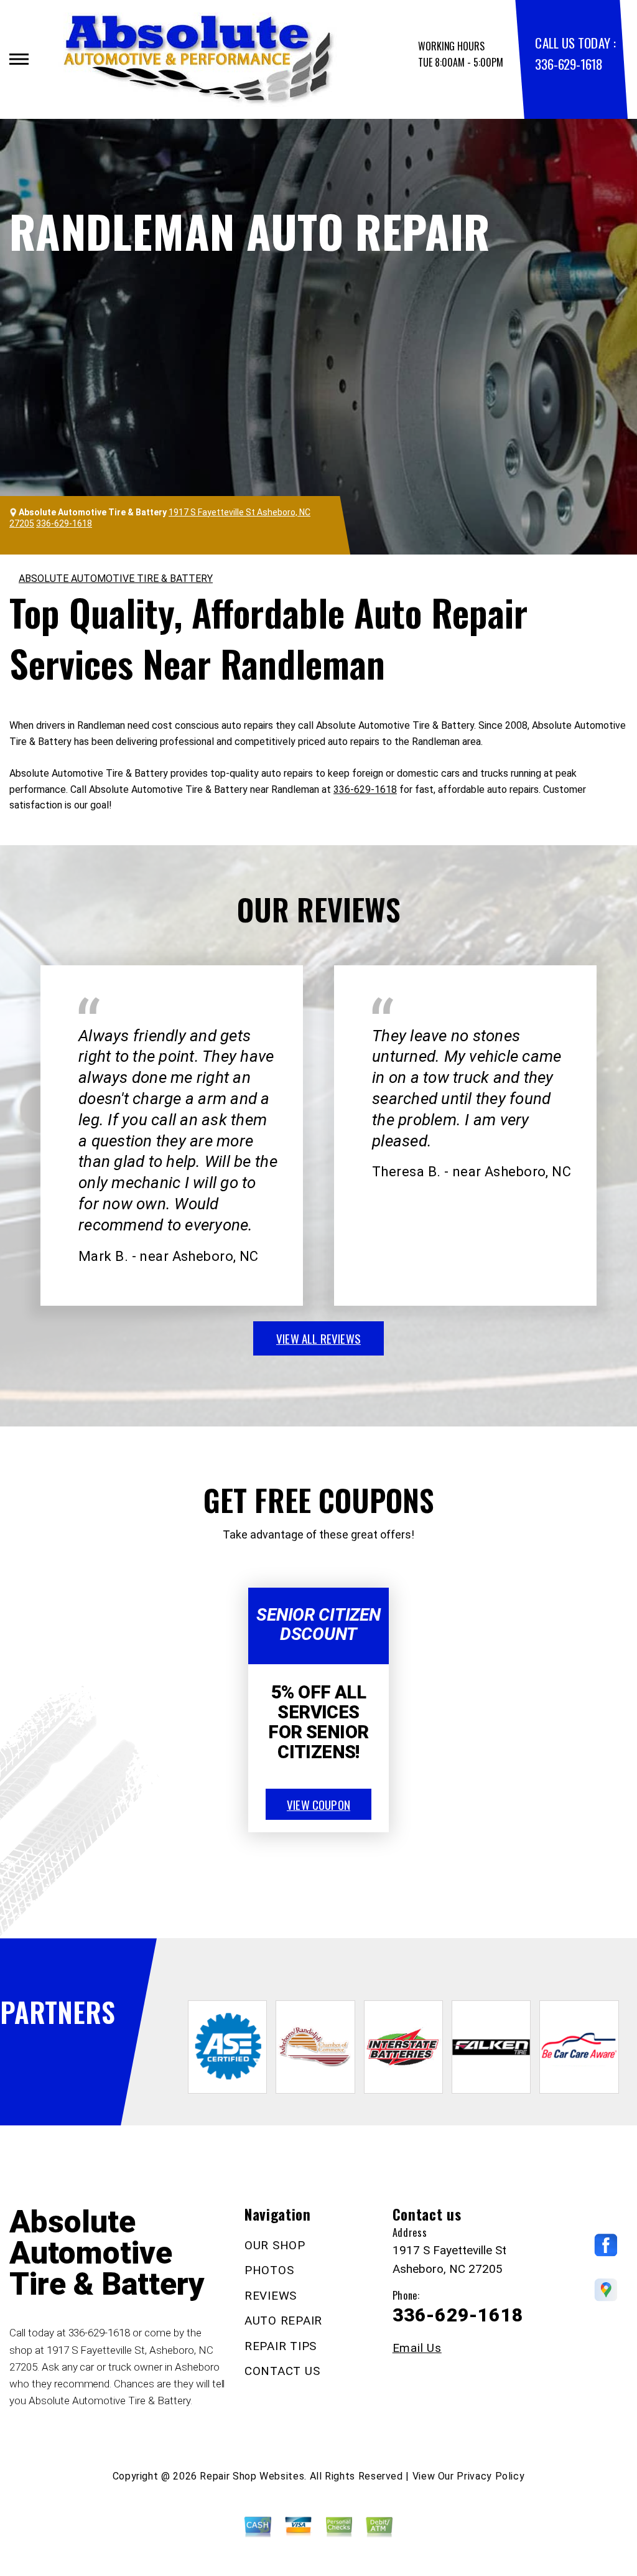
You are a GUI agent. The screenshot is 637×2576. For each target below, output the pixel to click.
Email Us (417, 2348)
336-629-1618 (569, 64)
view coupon (318, 1804)
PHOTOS (269, 2270)
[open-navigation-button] (19, 59)
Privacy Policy (491, 2476)
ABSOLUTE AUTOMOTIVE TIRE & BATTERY (116, 578)
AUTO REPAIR (283, 2321)
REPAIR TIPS (281, 2346)
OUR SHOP (275, 2245)
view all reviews (318, 1338)
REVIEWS (271, 2296)
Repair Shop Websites (252, 2476)
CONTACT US (282, 2371)
